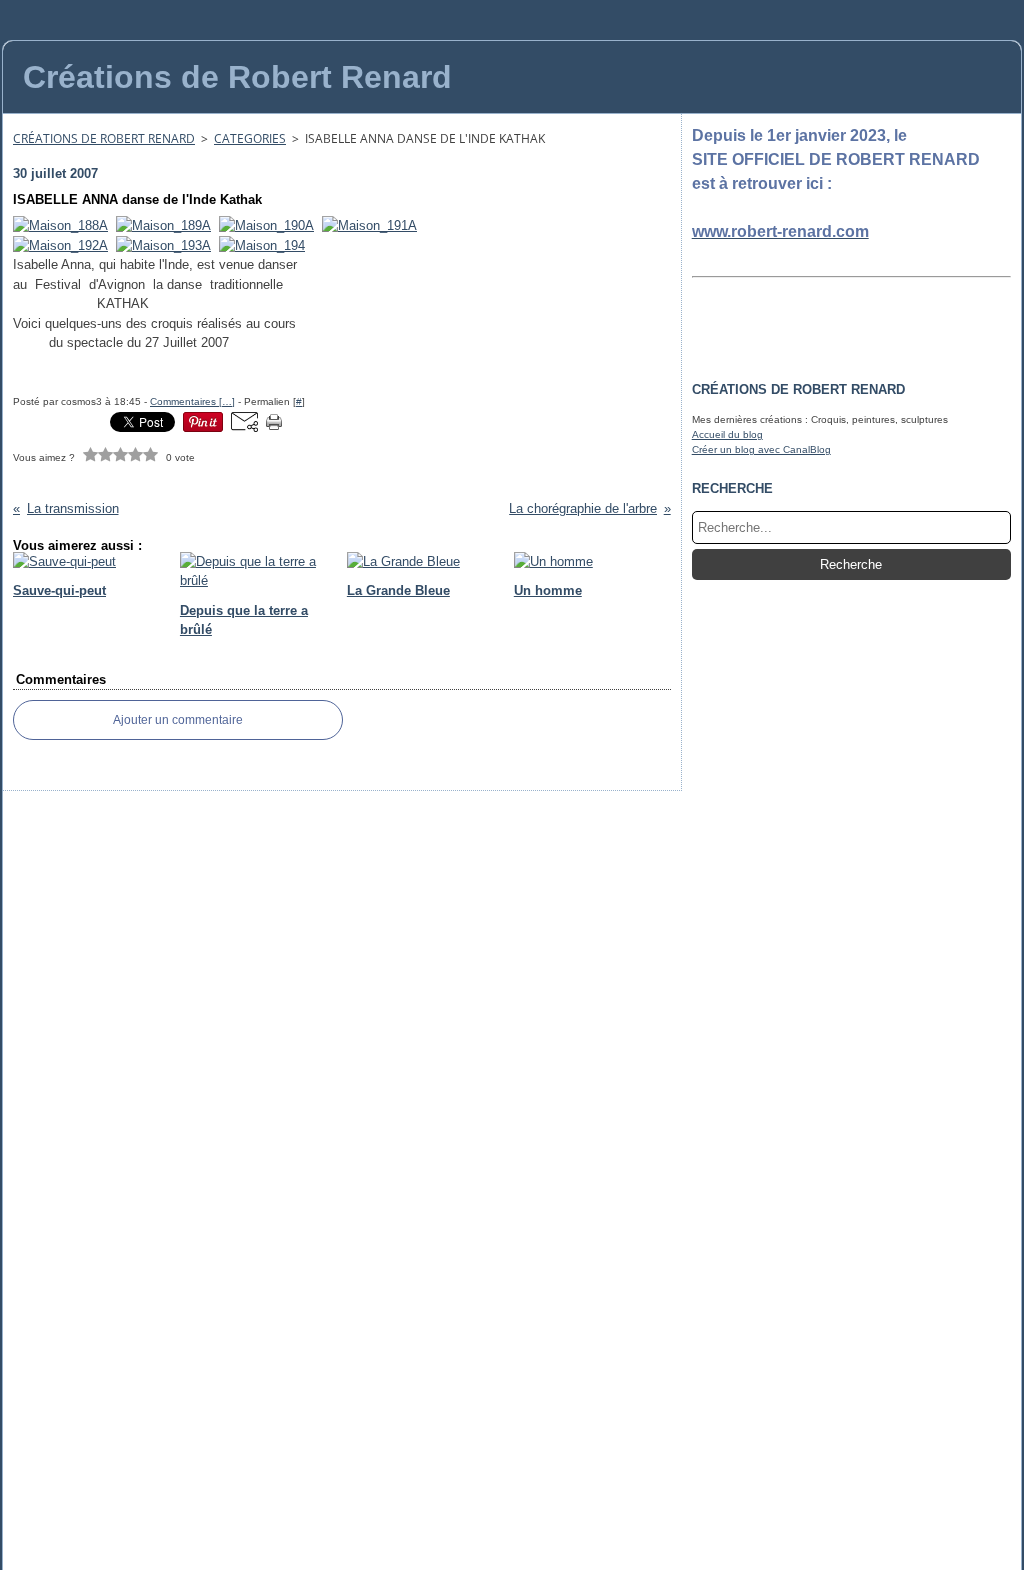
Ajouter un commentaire (178, 720)
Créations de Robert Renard (104, 138)
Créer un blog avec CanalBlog (761, 449)
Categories (250, 138)
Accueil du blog (727, 434)
